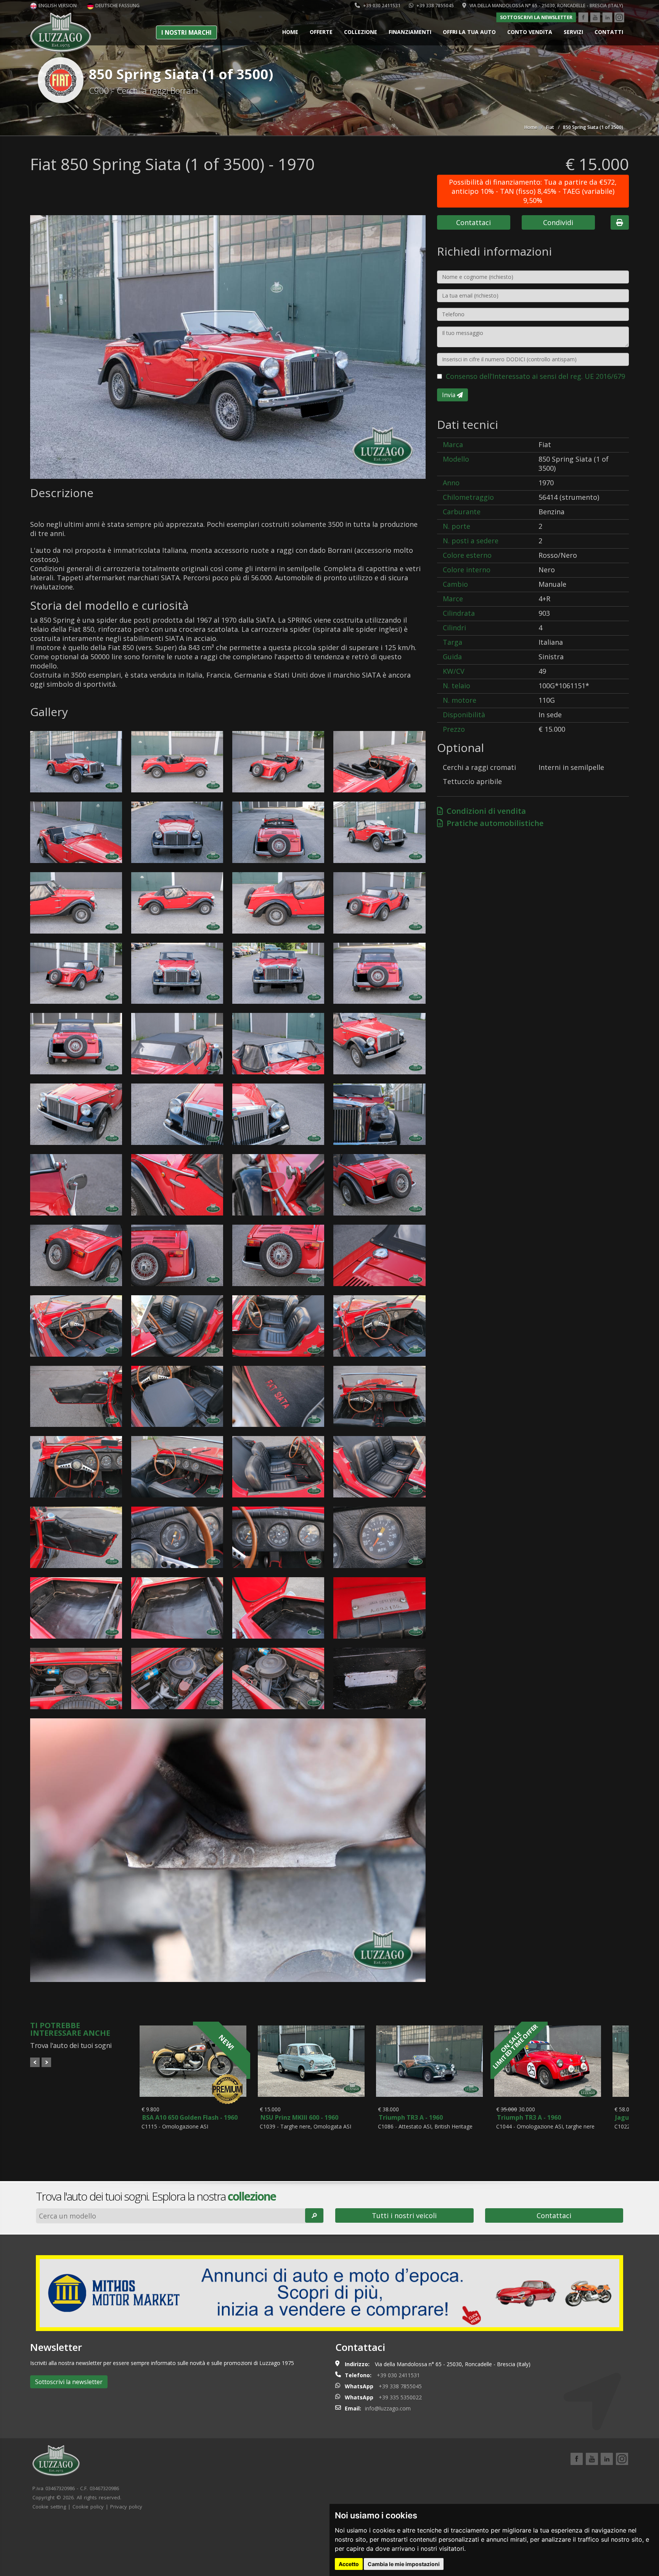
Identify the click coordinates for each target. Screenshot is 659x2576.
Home (290, 32)
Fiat (550, 127)
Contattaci (473, 222)
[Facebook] (583, 18)
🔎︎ (314, 2215)
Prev (35, 2062)
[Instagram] (619, 18)
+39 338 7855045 (435, 6)
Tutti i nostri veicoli (404, 2215)
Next (46, 2062)
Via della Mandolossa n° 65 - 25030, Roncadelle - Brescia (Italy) (546, 6)
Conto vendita (530, 32)
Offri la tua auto (469, 32)
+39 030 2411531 (381, 6)
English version (57, 6)
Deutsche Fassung (117, 6)
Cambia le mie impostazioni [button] (404, 2564)
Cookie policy (88, 2507)
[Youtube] (595, 18)
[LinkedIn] (607, 18)
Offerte (321, 32)
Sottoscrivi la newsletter (536, 17)
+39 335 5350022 (400, 2397)
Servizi (573, 32)
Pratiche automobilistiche (493, 823)
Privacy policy (126, 2507)
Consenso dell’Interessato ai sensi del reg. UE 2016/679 (535, 376)
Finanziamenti (410, 32)
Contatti (609, 32)
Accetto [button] (349, 2564)
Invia (449, 395)
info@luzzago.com (388, 2408)
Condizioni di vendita (484, 811)
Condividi (558, 222)
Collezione (361, 32)
